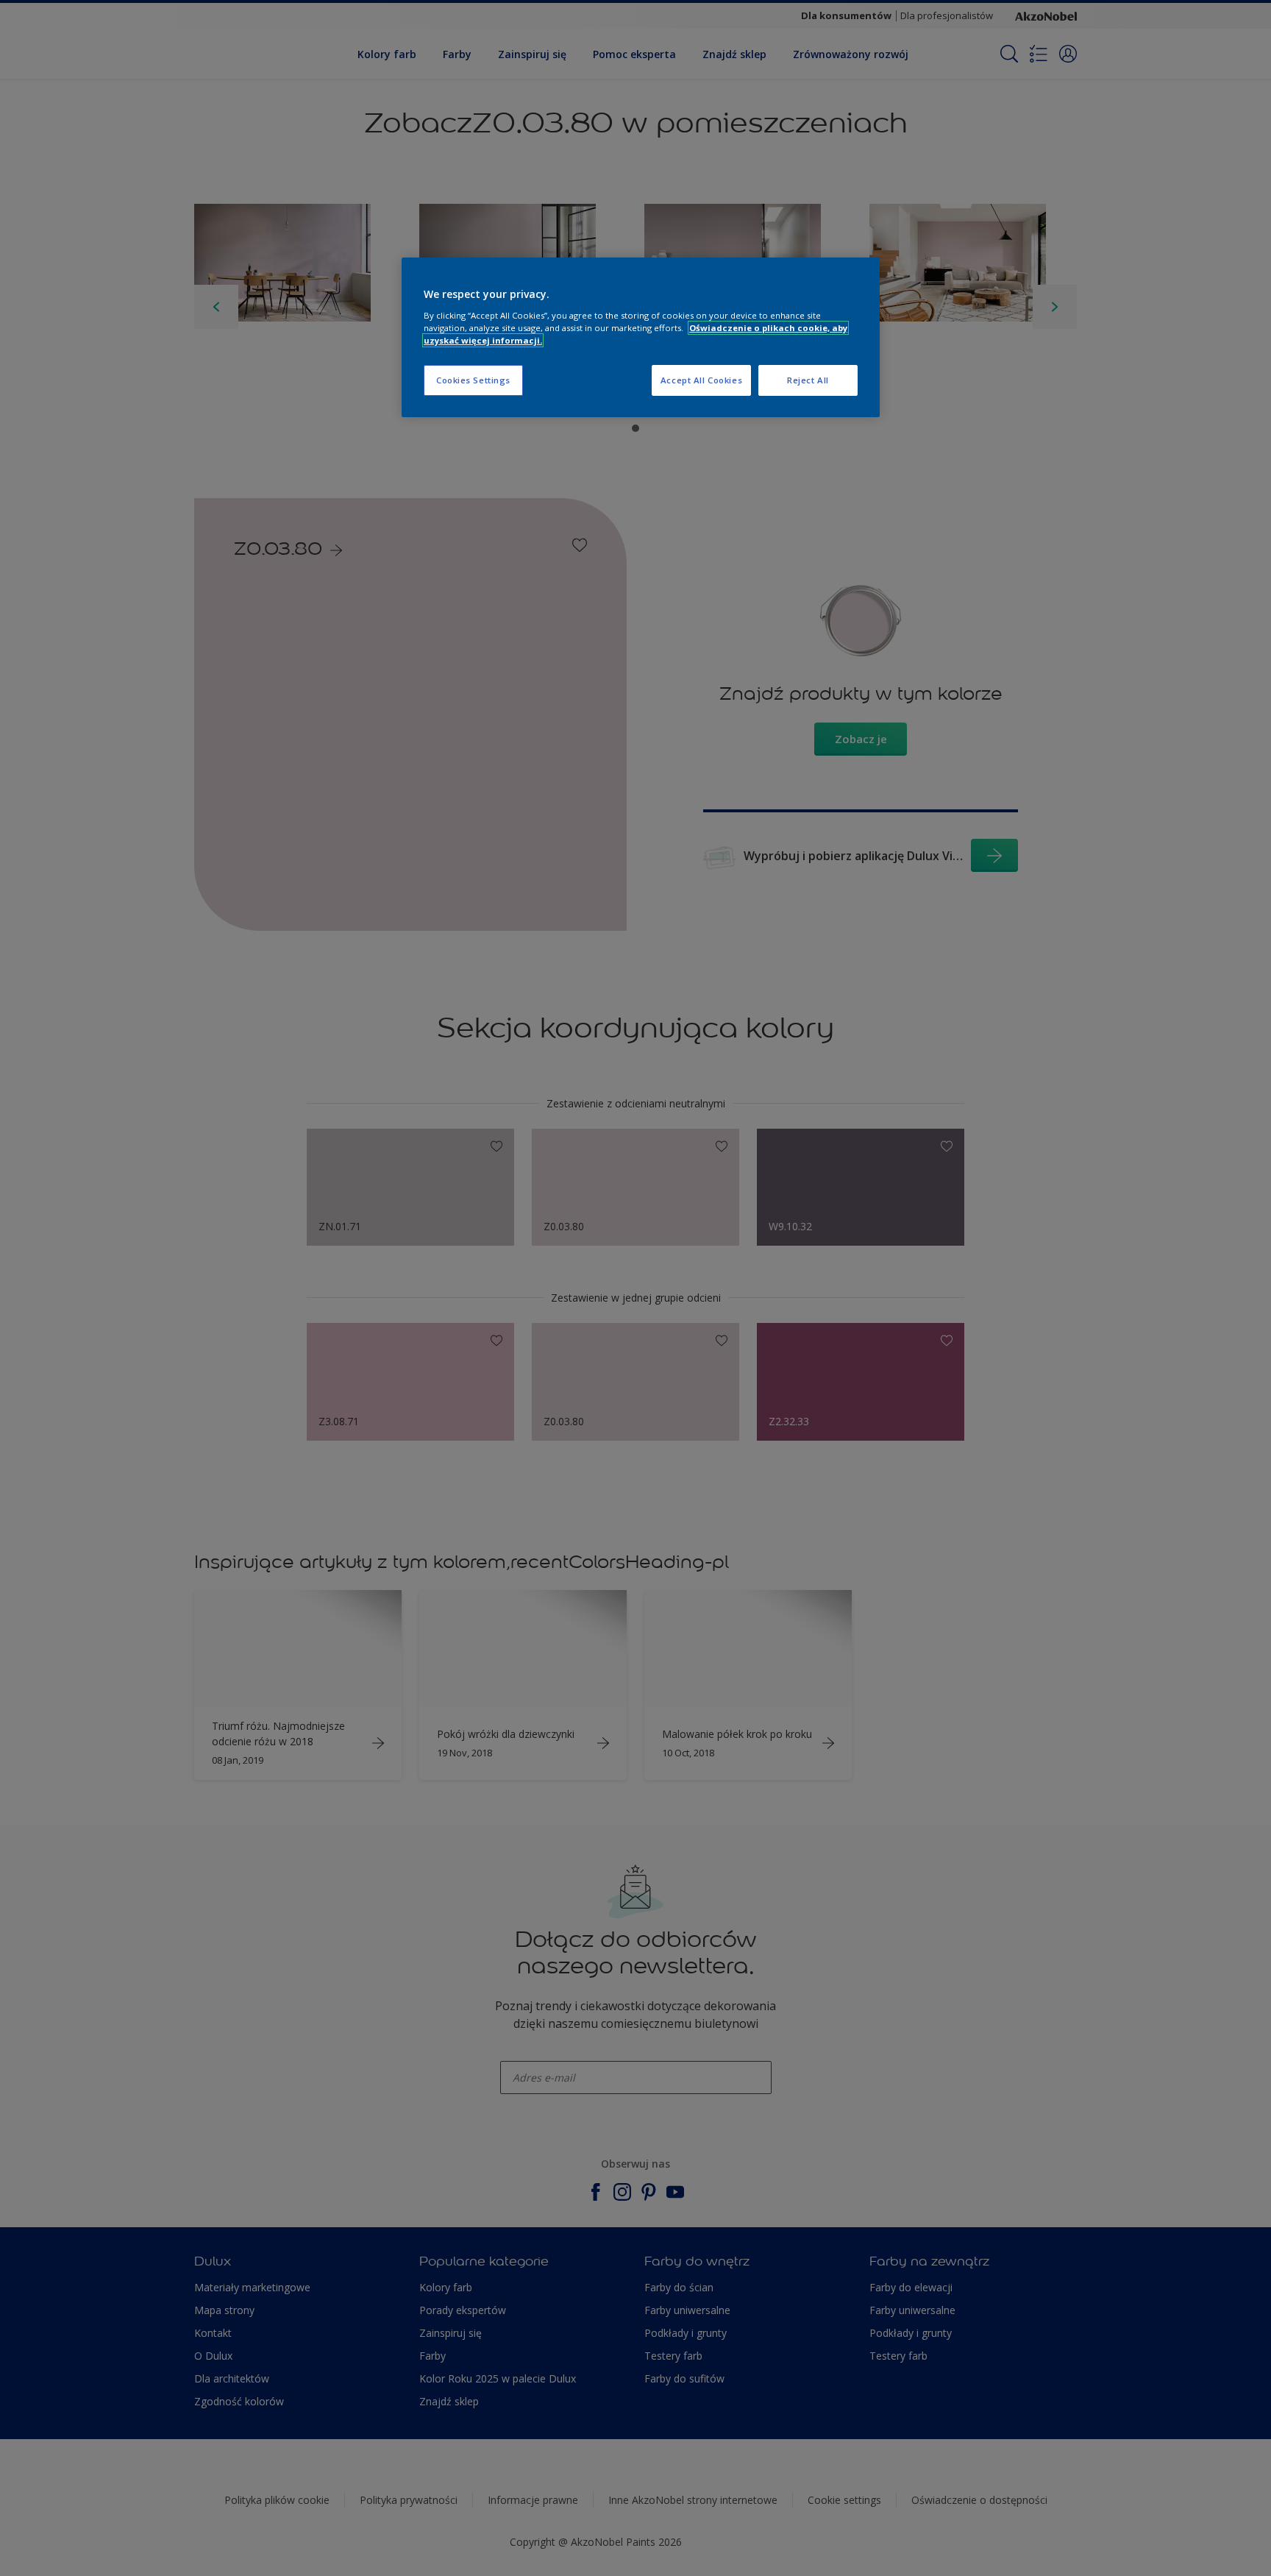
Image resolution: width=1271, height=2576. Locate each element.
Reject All (808, 380)
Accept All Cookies (701, 380)
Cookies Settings (473, 380)
